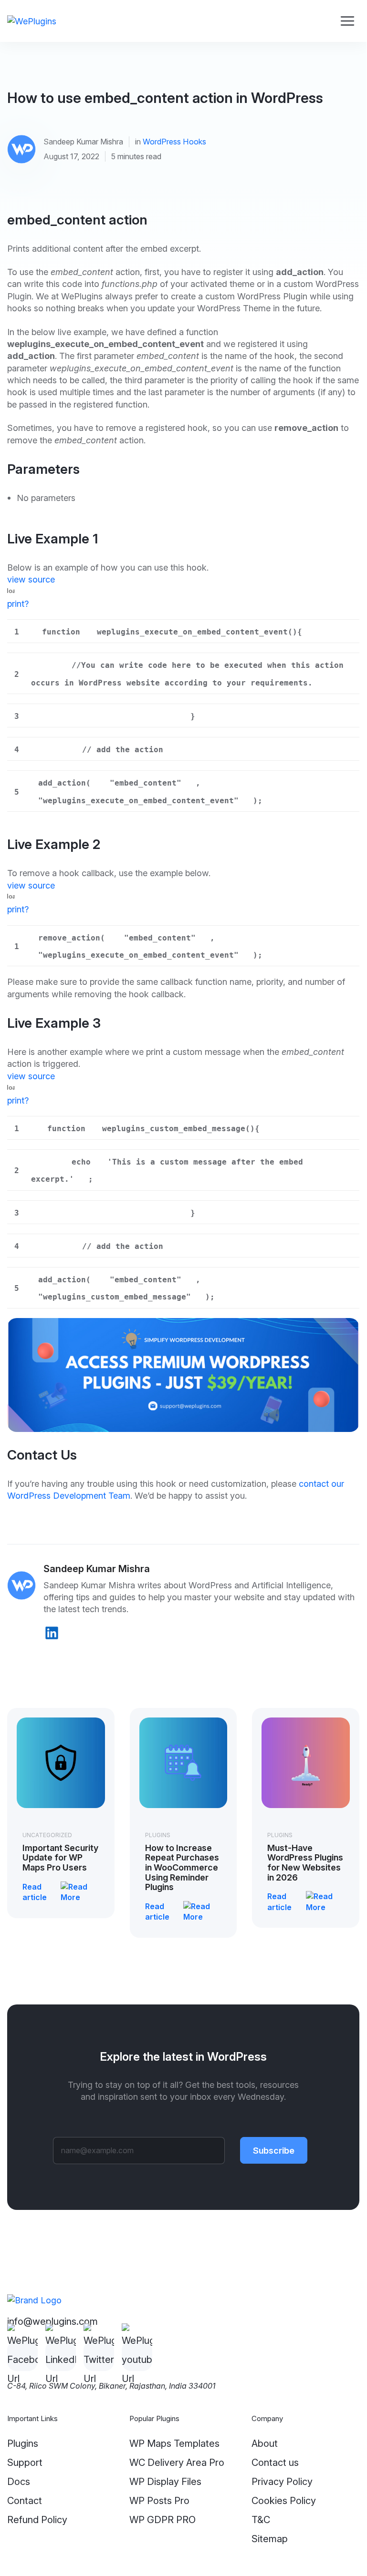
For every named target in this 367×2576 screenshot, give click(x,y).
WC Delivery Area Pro (177, 2463)
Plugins (158, 1835)
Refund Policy (37, 2520)
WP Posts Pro (159, 2501)
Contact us (275, 2463)
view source (31, 579)
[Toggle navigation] (347, 21)
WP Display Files (165, 2482)
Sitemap (270, 2539)
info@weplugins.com (52, 2321)
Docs (19, 2482)
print (16, 603)
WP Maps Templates (174, 2443)
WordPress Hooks (174, 142)
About (265, 2443)
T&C (261, 2520)
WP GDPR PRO (163, 2520)
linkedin (52, 1633)
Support (25, 2463)
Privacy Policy (282, 2482)
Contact (25, 2501)
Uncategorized (47, 1835)
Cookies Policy (284, 2501)
